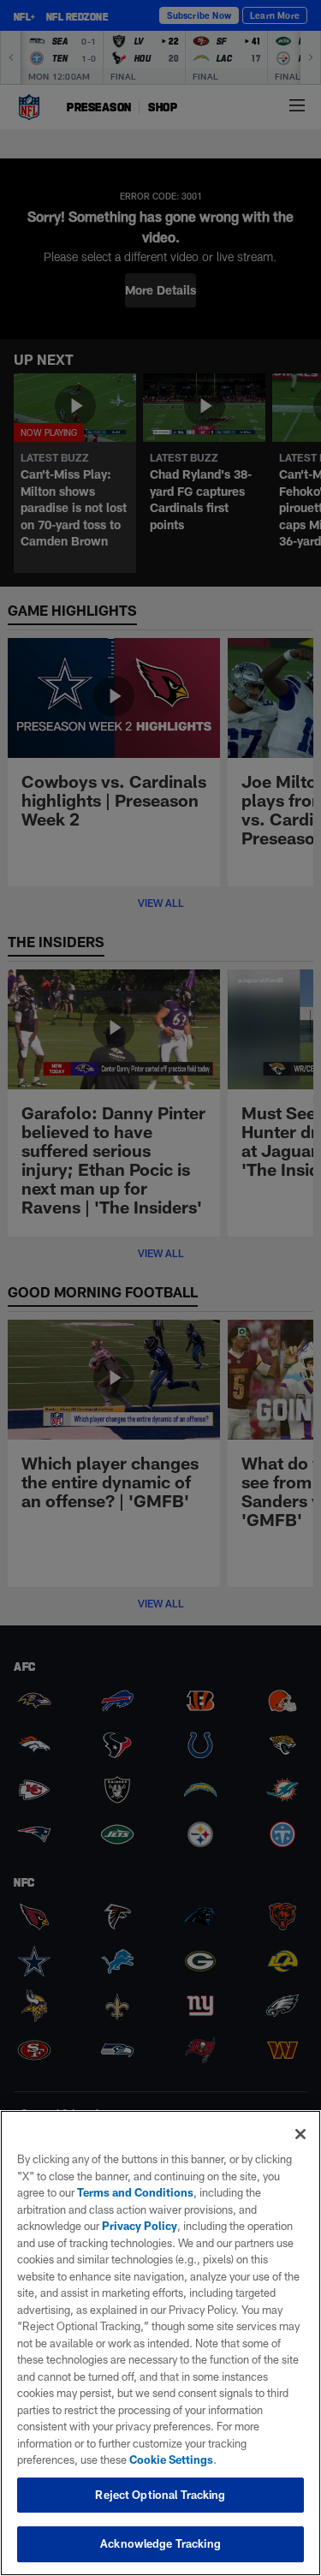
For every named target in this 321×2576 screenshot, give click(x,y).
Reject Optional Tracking (160, 2495)
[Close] (300, 2134)
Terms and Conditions (135, 2192)
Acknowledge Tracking (160, 2543)
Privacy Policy (140, 2226)
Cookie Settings (171, 2460)
